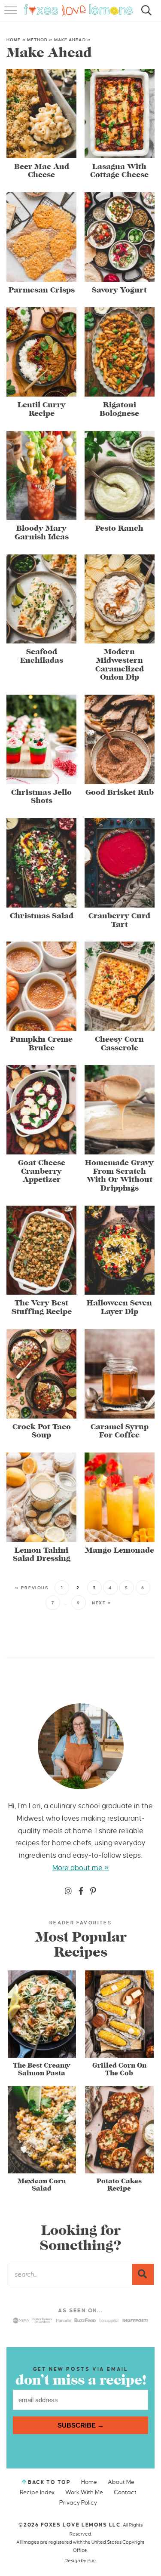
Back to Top (49, 2482)
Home (14, 40)
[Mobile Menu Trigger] (12, 15)
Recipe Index (37, 2492)
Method (38, 40)
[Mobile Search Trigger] (145, 15)
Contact (125, 2492)
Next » (102, 1603)
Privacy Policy (78, 2503)
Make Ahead (70, 40)
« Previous (32, 1588)
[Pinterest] (93, 1892)
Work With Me (84, 2492)
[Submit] (143, 2274)
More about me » (81, 1868)
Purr (92, 2561)
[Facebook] (81, 1892)
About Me (121, 2482)
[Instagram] (68, 1892)
